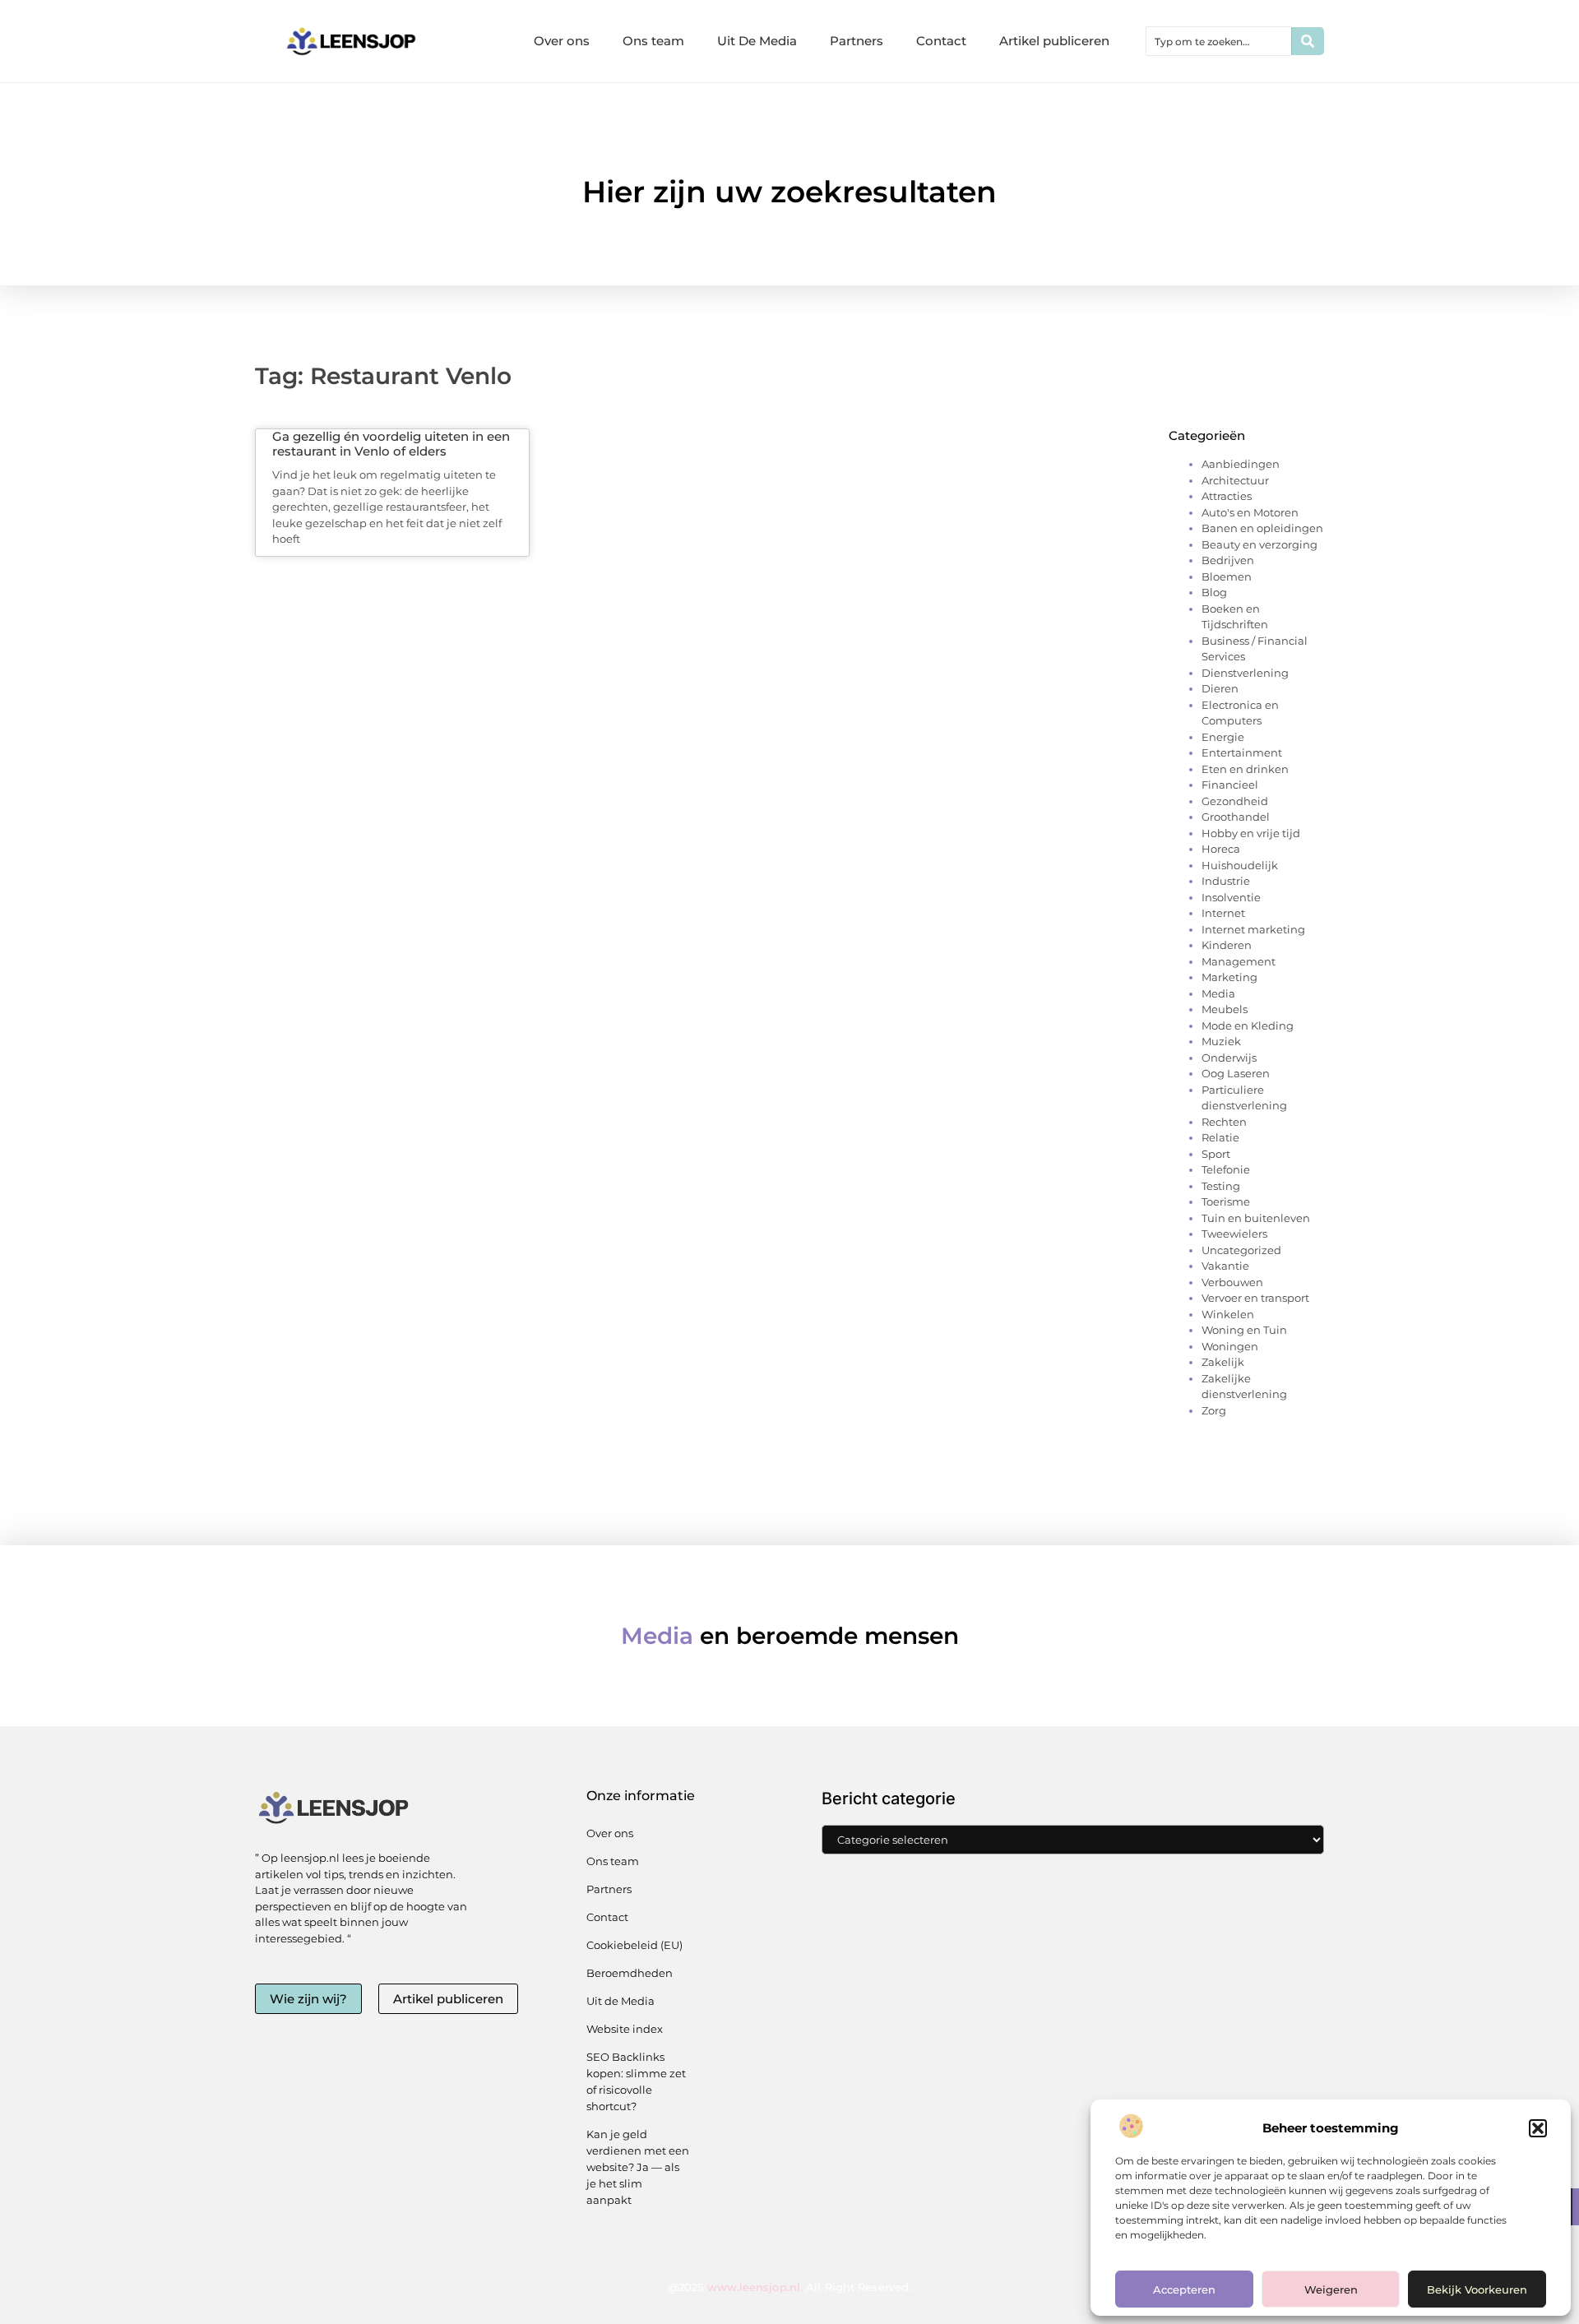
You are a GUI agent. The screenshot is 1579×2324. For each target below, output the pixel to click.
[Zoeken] (1308, 41)
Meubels (1225, 1009)
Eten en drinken (1245, 769)
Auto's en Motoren (1250, 512)
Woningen (1230, 1346)
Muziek (1221, 1041)
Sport (1216, 1154)
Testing (1221, 1186)
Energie (1223, 737)
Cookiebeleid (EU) (634, 1945)
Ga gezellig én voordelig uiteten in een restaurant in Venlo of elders (391, 444)
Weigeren (1331, 2289)
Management (1239, 961)
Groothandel (1236, 817)
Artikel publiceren (1054, 41)
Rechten (1224, 1122)
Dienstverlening (1245, 673)
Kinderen (1227, 945)
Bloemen (1227, 576)
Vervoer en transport (1255, 1298)
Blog (1214, 592)
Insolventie (1231, 897)
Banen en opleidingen (1262, 528)
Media (1218, 993)
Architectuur (1235, 480)
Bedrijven (1228, 560)
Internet (1223, 913)
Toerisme (1226, 1201)
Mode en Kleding (1248, 1025)
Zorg (1214, 1410)
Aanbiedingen (1241, 464)
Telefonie (1226, 1169)
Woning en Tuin (1244, 1330)
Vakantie (1225, 1266)
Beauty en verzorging (1259, 544)
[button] (1538, 2128)
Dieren (1220, 688)
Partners (857, 41)
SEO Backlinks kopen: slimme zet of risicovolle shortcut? (636, 2081)
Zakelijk (1223, 1362)
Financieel (1230, 785)
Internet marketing (1253, 929)
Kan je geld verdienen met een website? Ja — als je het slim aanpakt (638, 2167)
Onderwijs (1229, 1058)
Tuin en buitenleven (1256, 1218)
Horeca (1221, 849)
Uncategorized (1241, 1250)
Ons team (653, 41)
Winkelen (1228, 1314)
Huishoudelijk (1240, 865)
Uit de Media (620, 2001)
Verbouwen (1232, 1282)
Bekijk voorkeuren (1477, 2289)
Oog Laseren (1236, 1073)
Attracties (1227, 496)
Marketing (1229, 977)
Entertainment (1242, 752)
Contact (941, 41)
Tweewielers (1234, 1234)
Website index (625, 2029)
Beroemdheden (630, 1973)
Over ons (562, 41)
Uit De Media (757, 41)
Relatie (1220, 1137)
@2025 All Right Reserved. (789, 2287)
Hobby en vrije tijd (1251, 833)
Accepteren (1184, 2289)
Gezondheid (1235, 801)
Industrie (1226, 881)
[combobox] (1219, 41)
